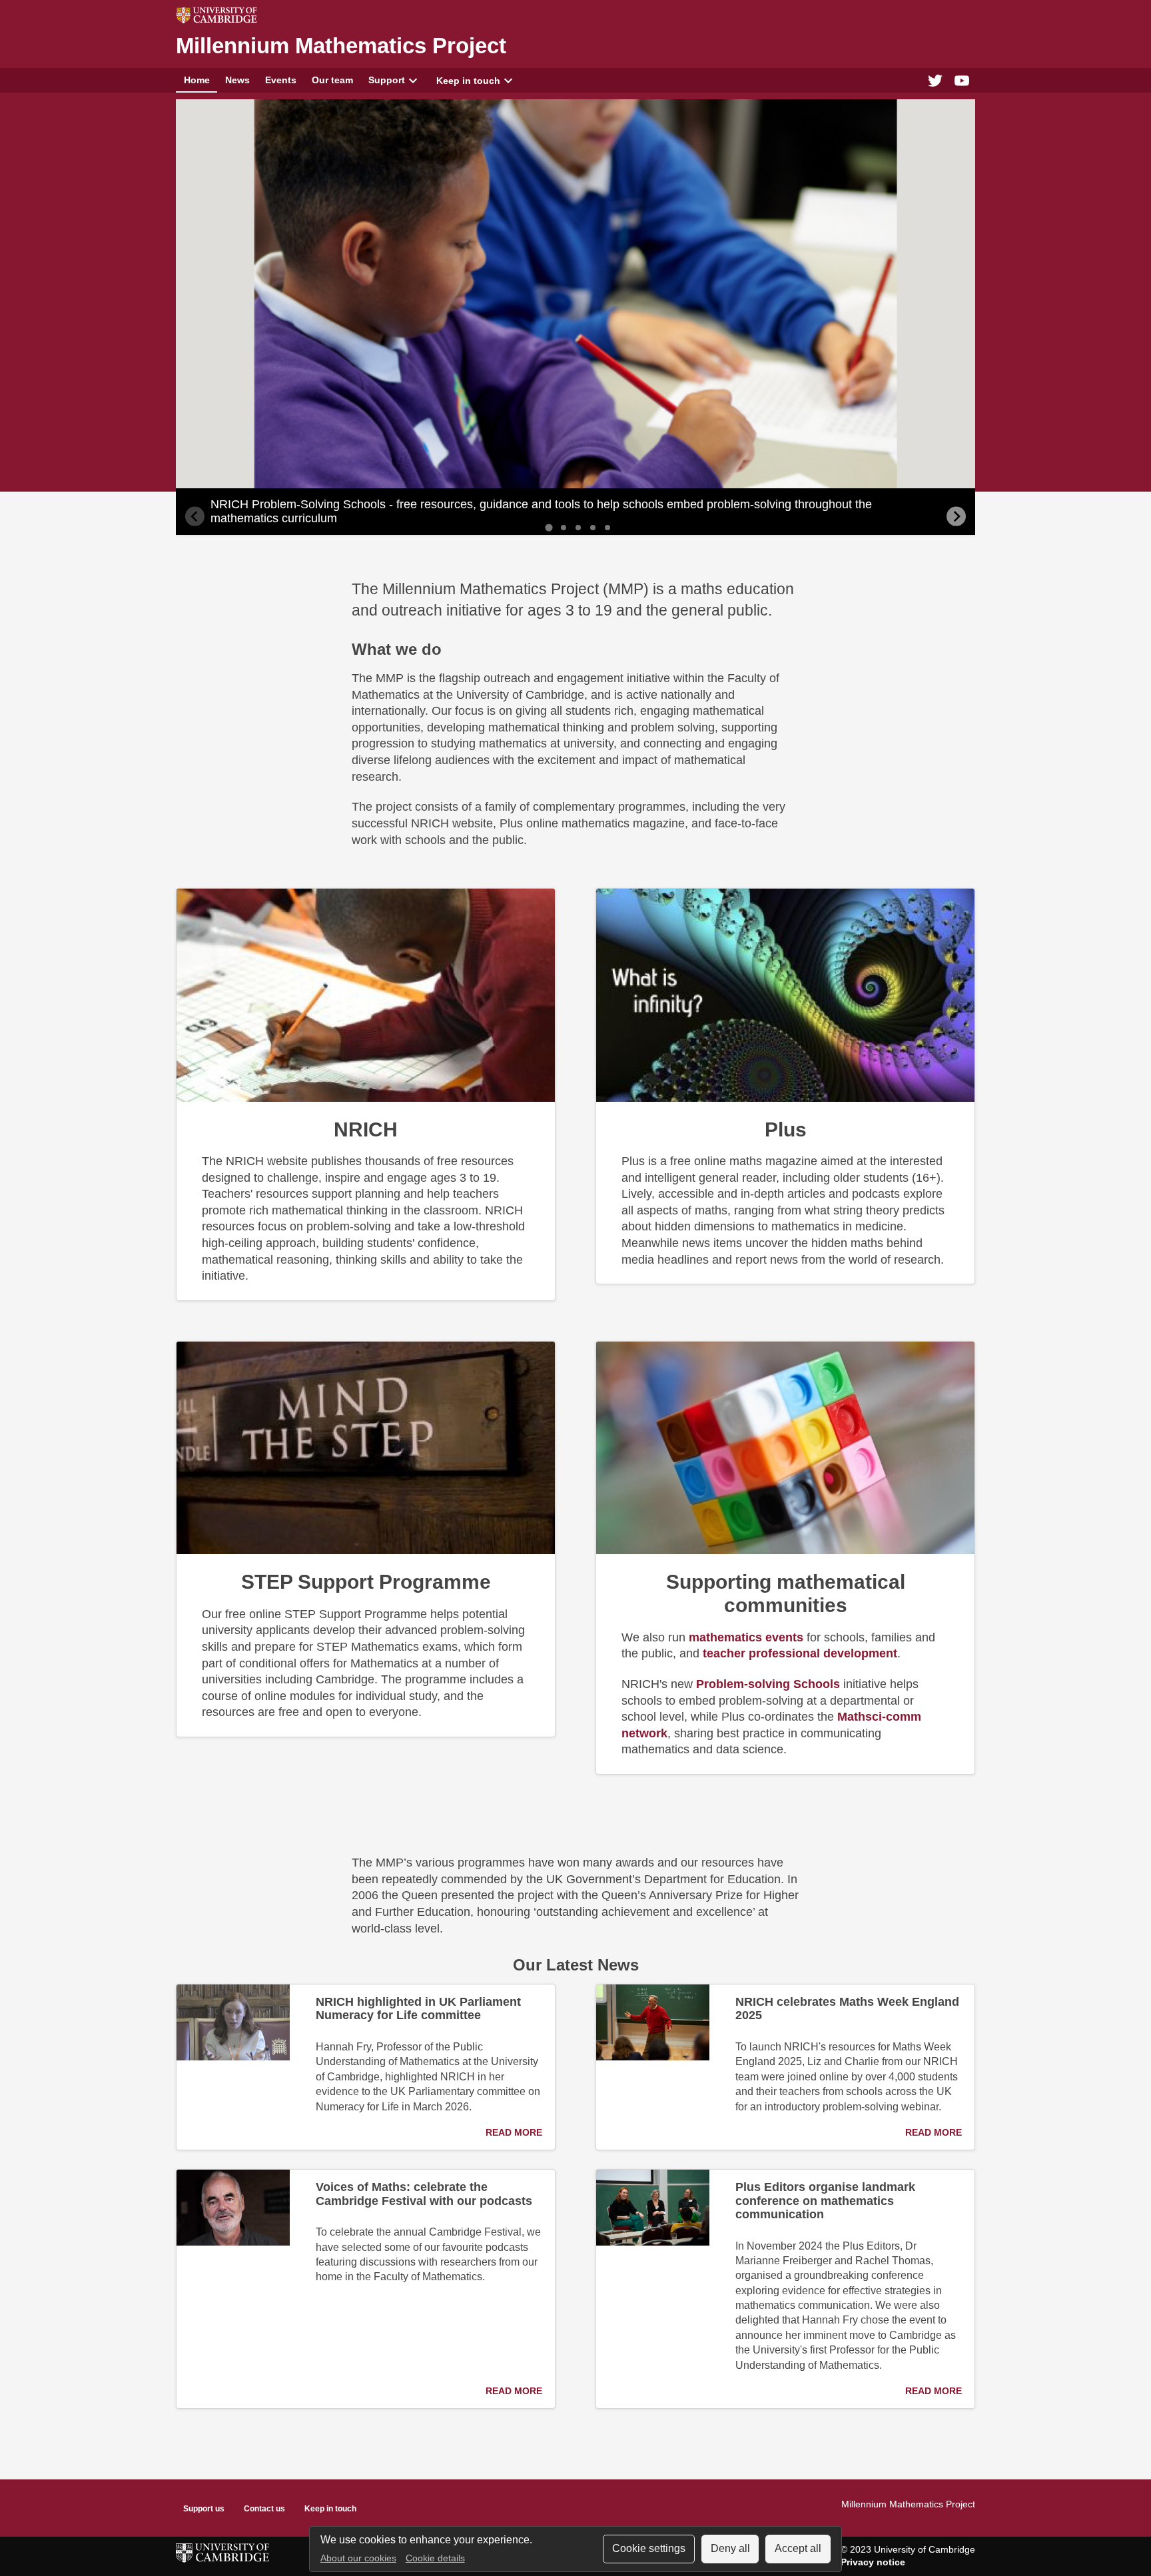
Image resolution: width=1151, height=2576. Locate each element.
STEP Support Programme (366, 1581)
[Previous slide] (195, 517)
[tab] (549, 527)
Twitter (935, 80)
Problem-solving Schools (768, 1684)
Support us (204, 2509)
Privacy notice (873, 2562)
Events (281, 80)
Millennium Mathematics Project (341, 46)
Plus (786, 1129)
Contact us (264, 2509)
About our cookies (358, 2558)
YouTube (962, 80)
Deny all (730, 2548)
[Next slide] (956, 517)
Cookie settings (649, 2548)
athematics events (746, 1637)
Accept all (798, 2548)
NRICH (366, 1129)
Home (197, 80)
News (237, 80)
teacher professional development (800, 1653)
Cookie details (435, 2558)
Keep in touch (468, 81)
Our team (332, 80)
